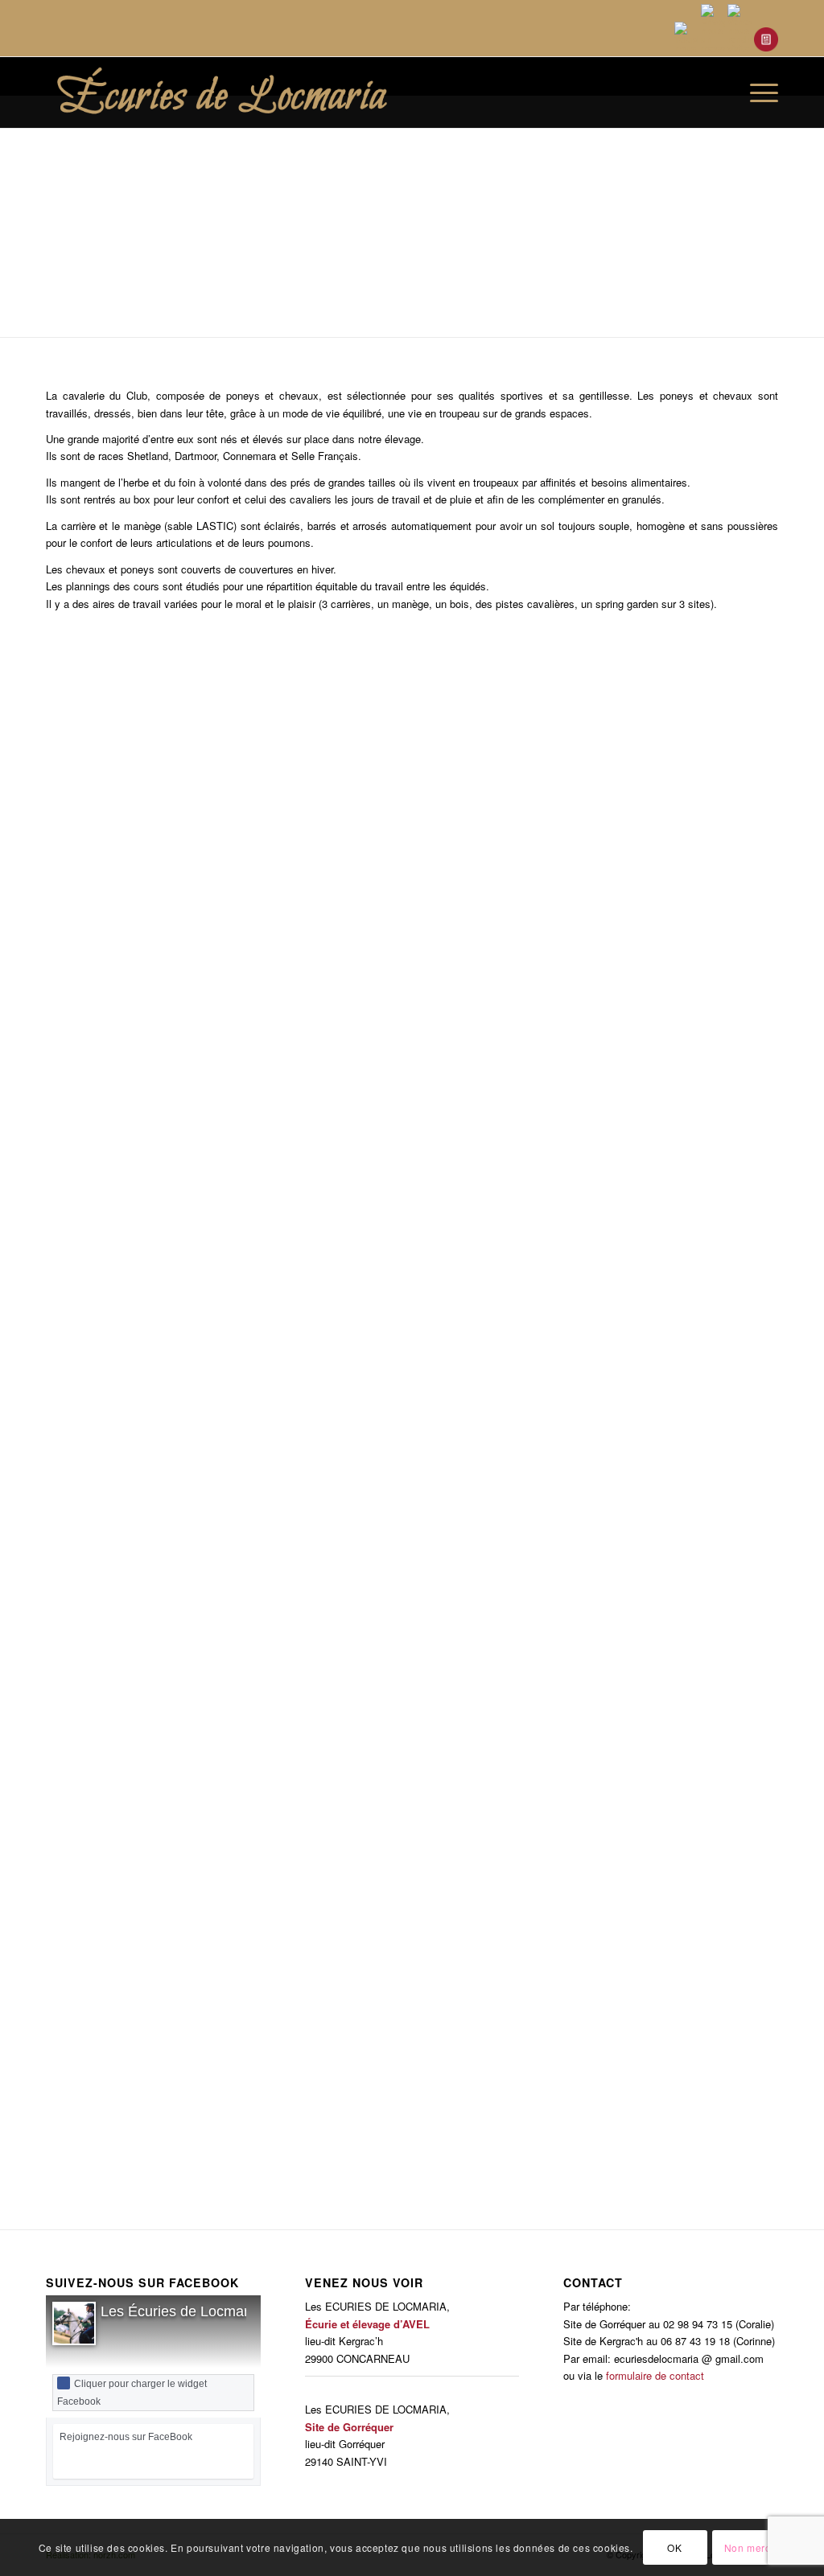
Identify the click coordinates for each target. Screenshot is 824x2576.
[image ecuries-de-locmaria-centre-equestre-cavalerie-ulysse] (418, 1387)
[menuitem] (721, 92)
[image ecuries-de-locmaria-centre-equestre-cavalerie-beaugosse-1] (93, 2165)
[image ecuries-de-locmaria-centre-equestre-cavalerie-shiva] (174, 868)
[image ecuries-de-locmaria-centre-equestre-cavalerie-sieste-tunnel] (499, 998)
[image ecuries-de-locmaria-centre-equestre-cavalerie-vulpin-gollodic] (418, 1582)
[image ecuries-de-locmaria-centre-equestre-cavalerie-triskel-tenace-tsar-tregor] (661, 1257)
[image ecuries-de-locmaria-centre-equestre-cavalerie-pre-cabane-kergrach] (174, 1906)
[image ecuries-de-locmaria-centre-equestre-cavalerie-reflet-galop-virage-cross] (93, 1516)
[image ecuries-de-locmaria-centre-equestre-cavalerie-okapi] (418, 1841)
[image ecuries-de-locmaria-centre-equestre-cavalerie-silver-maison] (418, 1192)
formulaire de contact (655, 2375)
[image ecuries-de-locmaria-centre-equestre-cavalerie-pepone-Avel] (256, 1775)
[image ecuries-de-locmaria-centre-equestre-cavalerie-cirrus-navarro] (661, 2035)
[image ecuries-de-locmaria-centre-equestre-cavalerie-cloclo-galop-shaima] (418, 2035)
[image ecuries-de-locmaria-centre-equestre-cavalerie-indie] (93, 1711)
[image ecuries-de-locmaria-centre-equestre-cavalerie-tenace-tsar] (174, 1127)
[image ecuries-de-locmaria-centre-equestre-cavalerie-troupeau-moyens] (661, 1387)
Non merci (749, 2547)
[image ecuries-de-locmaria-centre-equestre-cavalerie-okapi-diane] (661, 1775)
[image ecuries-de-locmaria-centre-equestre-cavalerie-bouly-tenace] (337, 2165)
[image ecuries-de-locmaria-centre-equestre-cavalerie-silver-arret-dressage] (742, 1063)
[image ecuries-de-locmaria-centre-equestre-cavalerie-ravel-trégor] (661, 1646)
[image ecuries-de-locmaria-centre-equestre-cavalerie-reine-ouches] (661, 1516)
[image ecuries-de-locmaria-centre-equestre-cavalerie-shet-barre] (661, 868)
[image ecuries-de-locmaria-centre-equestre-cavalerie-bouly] (93, 2035)
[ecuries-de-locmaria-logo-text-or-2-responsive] (256, 92)
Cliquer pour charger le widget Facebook (132, 2393)
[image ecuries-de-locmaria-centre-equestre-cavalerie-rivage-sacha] (93, 738)
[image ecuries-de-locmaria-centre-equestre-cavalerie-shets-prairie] (742, 738)
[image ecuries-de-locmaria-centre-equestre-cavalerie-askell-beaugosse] (337, 738)
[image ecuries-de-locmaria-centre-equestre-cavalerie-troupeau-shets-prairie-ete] (174, 1387)
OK (674, 2547)
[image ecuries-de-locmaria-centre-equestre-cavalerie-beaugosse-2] (256, 2035)
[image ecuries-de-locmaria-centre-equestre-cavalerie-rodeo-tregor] (580, 738)
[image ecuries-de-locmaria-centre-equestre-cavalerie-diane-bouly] (742, 1906)
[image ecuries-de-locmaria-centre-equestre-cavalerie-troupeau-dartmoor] (174, 1257)
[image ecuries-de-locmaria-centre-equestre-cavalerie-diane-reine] (256, 1582)
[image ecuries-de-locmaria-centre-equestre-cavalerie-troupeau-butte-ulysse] (580, 1127)
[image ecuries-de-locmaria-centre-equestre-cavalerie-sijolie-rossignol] (174, 998)
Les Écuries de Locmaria (180, 2311)
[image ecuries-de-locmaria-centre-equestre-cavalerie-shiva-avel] (418, 868)
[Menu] (759, 92)
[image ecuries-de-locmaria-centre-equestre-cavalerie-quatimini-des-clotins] (580, 1906)
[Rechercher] (721, 92)
